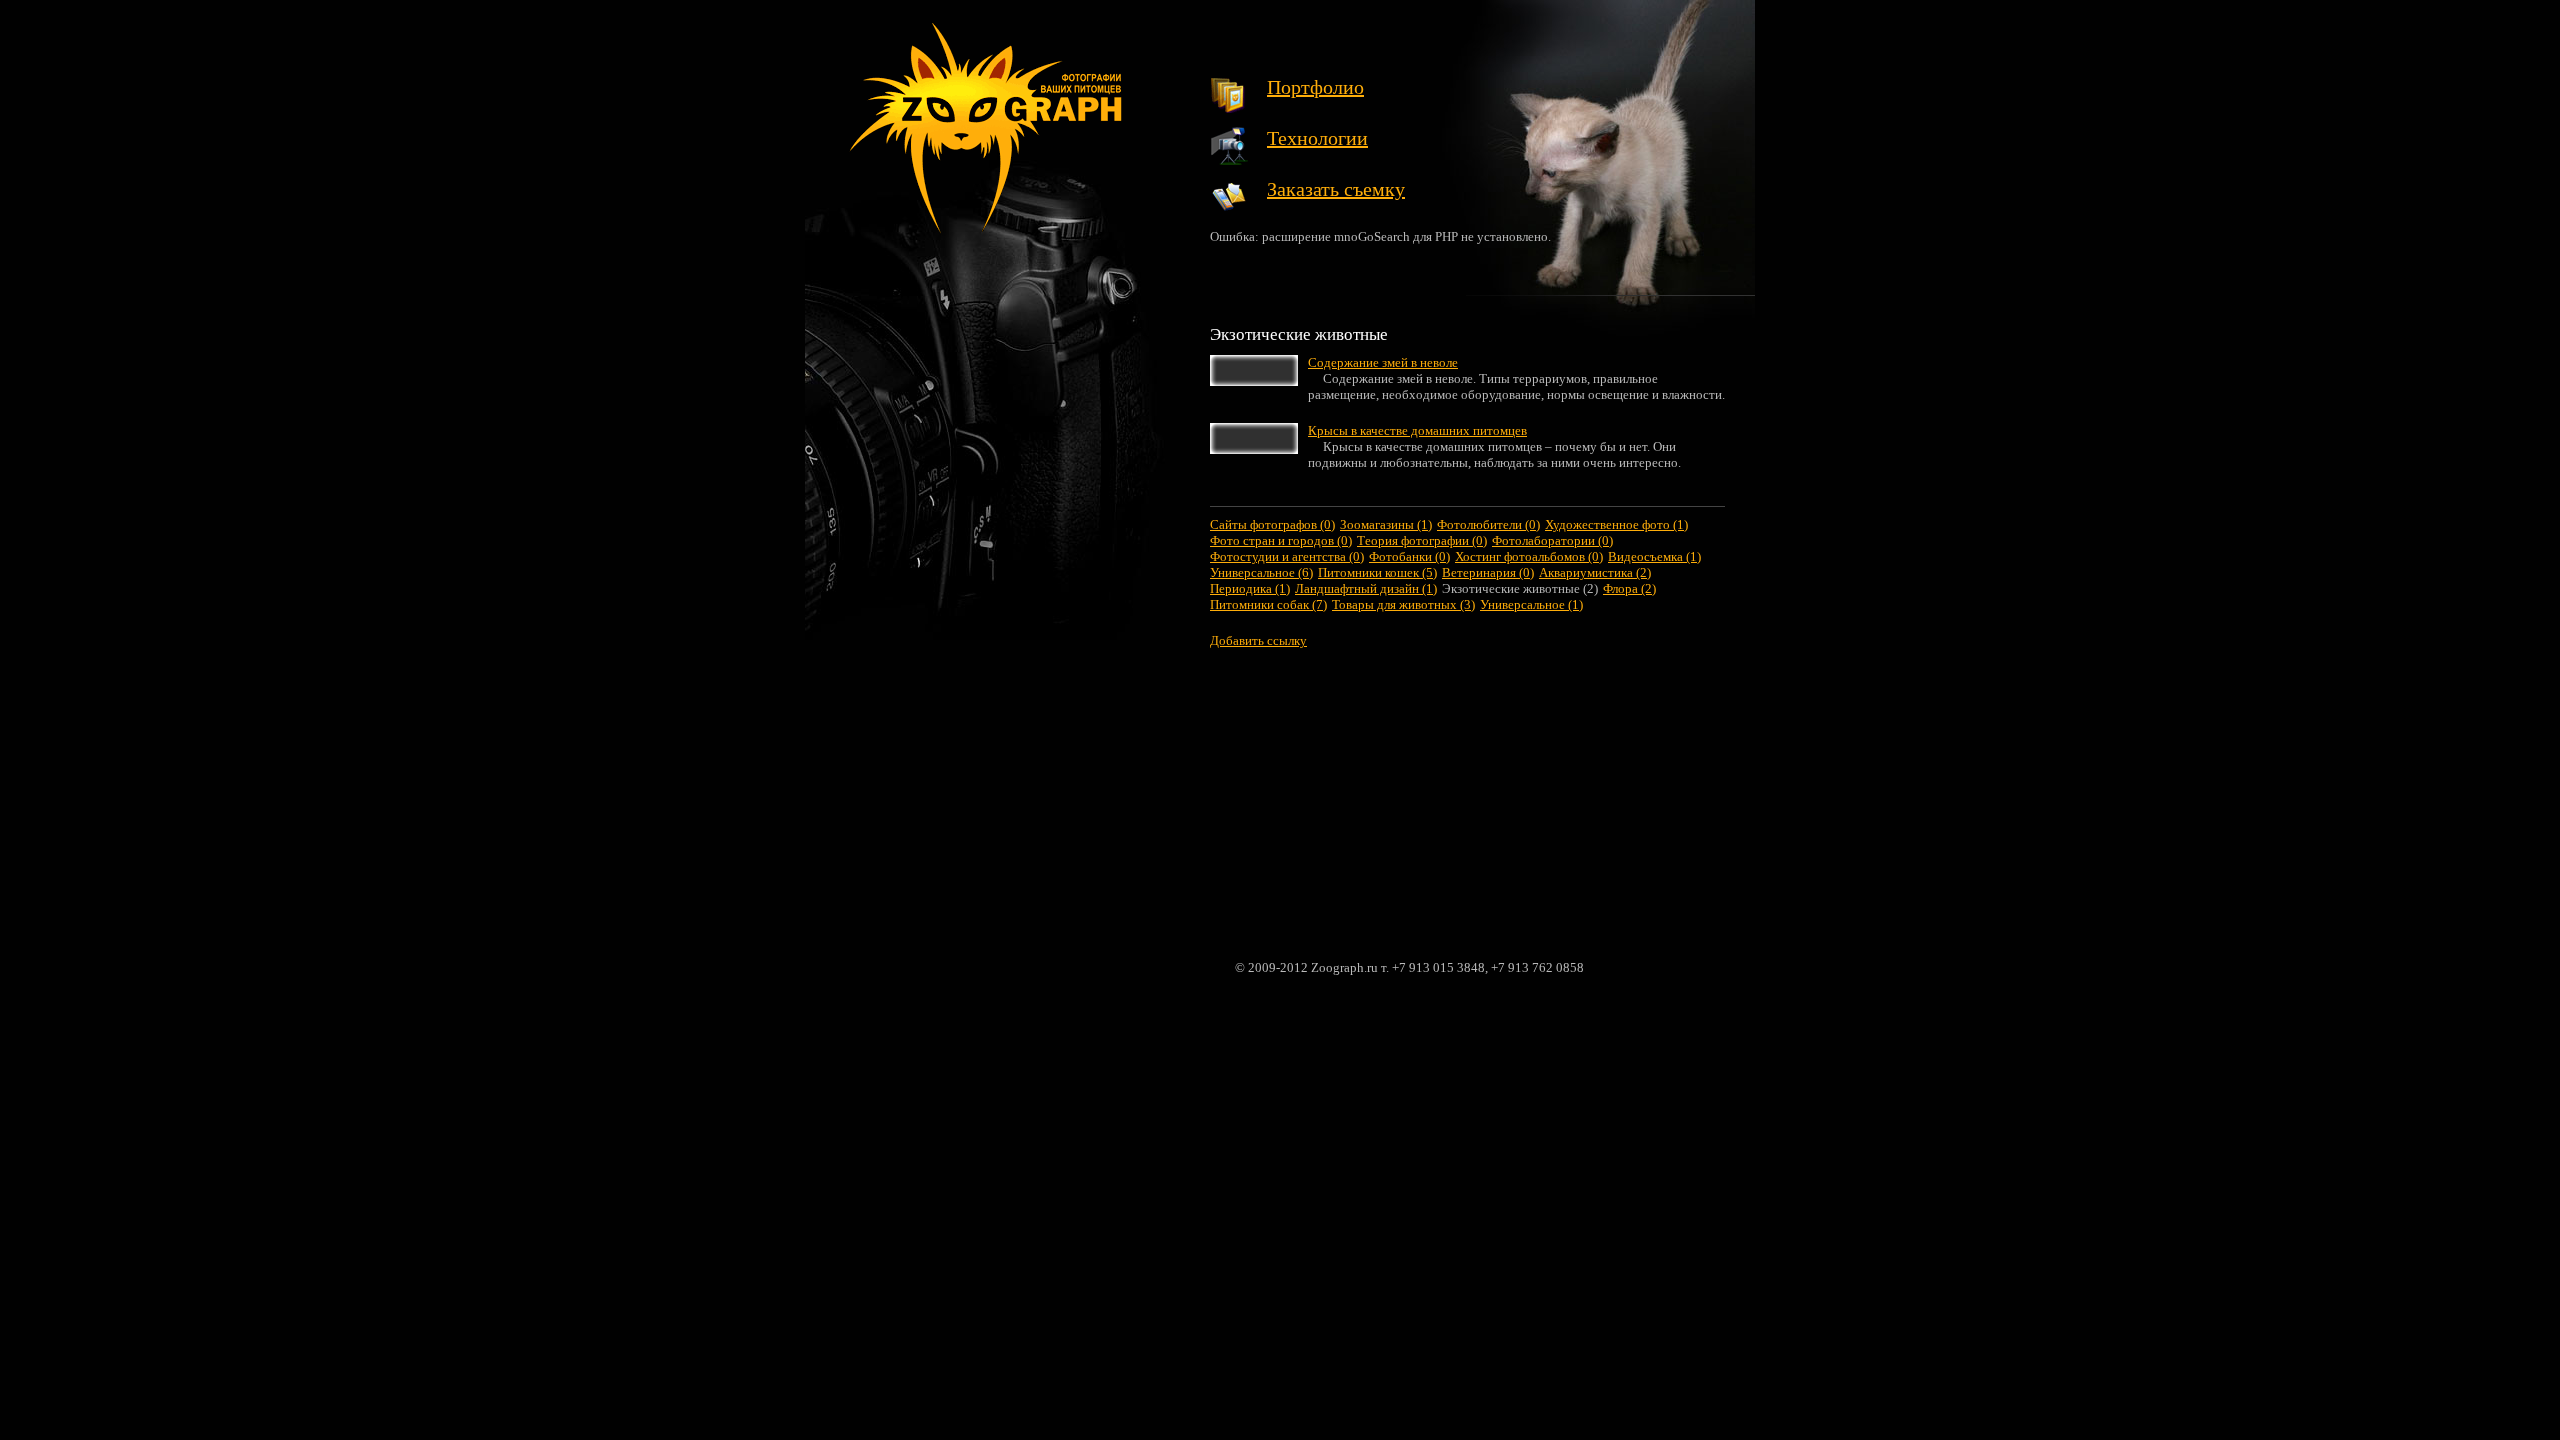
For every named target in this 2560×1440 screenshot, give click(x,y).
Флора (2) (1629, 588)
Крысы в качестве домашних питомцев (1417, 430)
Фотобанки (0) (1409, 556)
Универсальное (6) (1261, 572)
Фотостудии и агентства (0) (1287, 556)
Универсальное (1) (1531, 604)
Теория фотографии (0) (1422, 540)
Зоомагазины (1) (1386, 524)
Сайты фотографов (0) (1272, 524)
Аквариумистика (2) (1595, 572)
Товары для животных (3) (1403, 604)
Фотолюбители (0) (1488, 524)
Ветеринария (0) (1488, 572)
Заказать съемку (1336, 189)
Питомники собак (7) (1268, 604)
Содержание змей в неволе (1383, 362)
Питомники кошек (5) (1377, 572)
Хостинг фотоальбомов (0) (1529, 556)
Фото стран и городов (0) (1281, 540)
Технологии (1317, 138)
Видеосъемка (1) (1654, 556)
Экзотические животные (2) (1520, 588)
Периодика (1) (1250, 588)
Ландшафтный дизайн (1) (1366, 588)
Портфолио (1315, 87)
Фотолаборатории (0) (1552, 540)
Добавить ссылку (1258, 640)
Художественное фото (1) (1616, 524)
